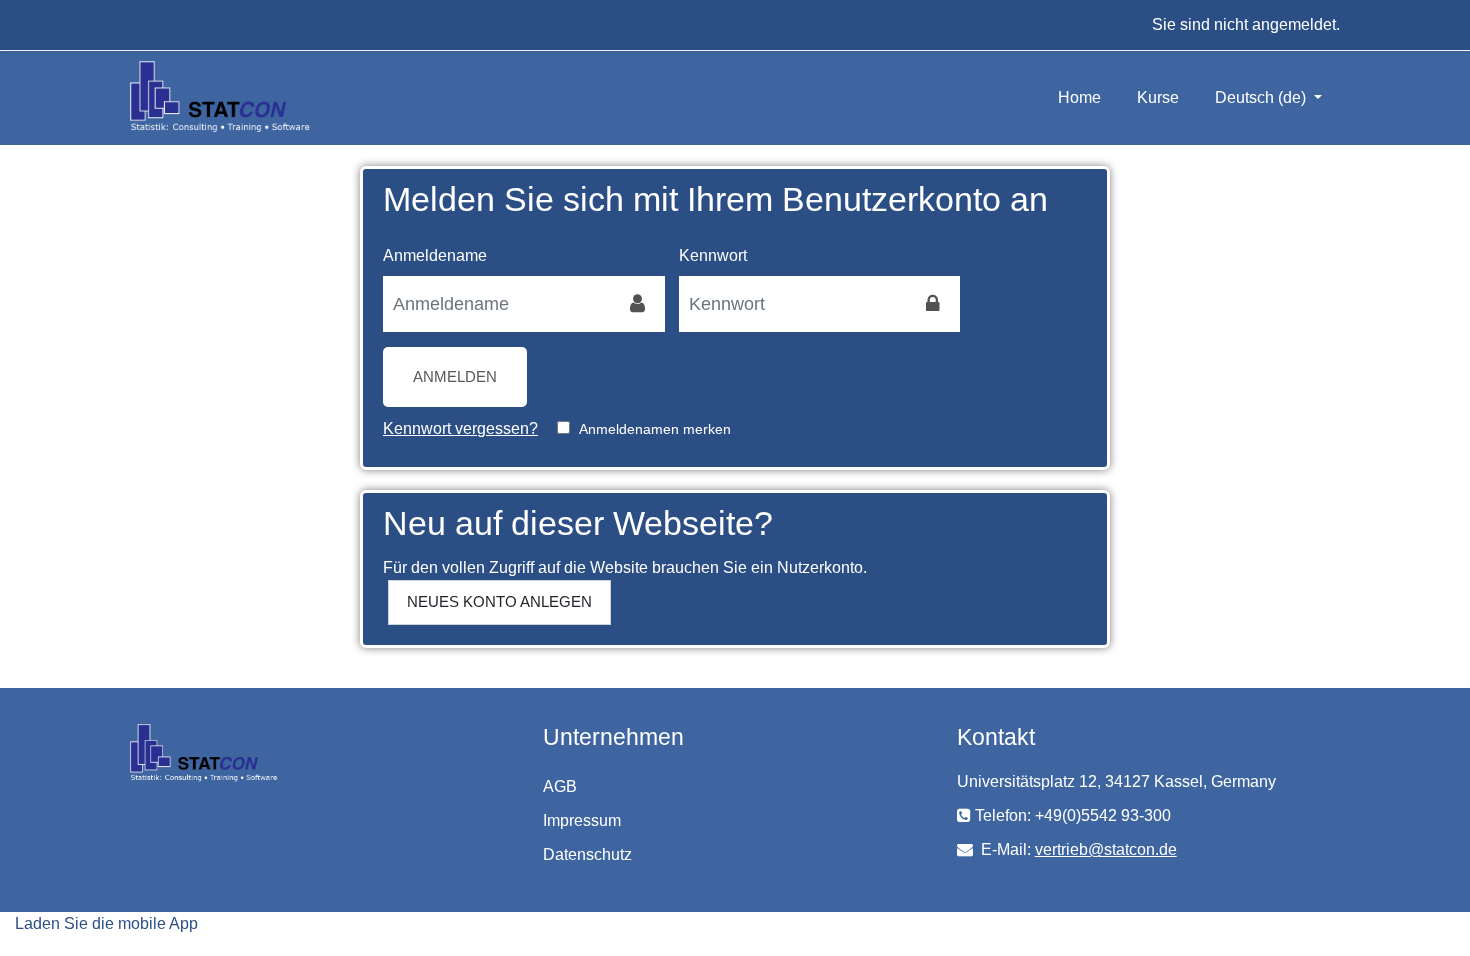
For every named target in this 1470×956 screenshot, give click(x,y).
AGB (560, 786)
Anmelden (455, 376)
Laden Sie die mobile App (106, 923)
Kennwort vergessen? (460, 428)
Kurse (1158, 97)
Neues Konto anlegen (499, 601)
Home (1079, 97)
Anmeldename (435, 255)
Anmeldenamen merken (655, 429)
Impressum (582, 820)
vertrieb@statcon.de (1106, 849)
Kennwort (713, 255)
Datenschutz (587, 854)
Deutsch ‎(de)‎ (1262, 97)
